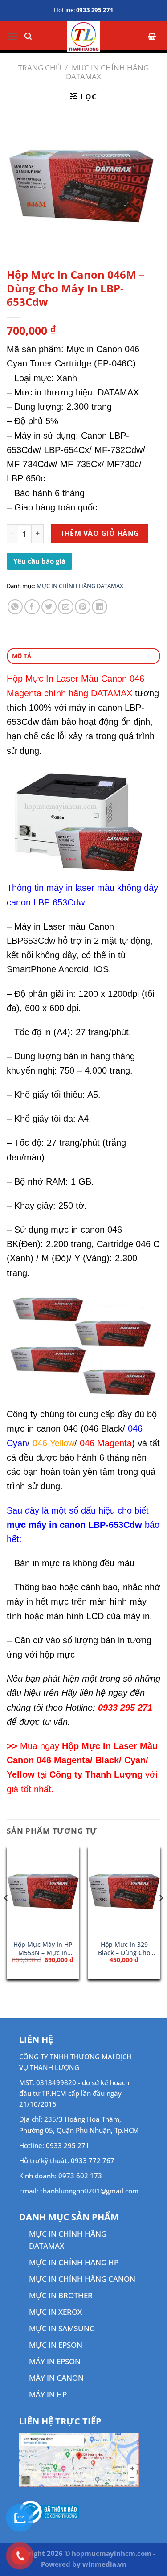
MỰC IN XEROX (55, 2312)
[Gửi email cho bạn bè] (66, 607)
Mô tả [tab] (22, 656)
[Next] (161, 1916)
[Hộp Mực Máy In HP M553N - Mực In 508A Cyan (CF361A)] (43, 1891)
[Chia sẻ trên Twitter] (49, 607)
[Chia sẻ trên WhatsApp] (15, 607)
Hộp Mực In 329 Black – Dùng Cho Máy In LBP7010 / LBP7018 (124, 1948)
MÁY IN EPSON (55, 2361)
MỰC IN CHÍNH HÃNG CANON (82, 2279)
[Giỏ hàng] (152, 37)
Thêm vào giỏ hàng (100, 533)
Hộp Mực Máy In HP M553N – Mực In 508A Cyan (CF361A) (43, 1948)
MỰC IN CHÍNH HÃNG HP (74, 2262)
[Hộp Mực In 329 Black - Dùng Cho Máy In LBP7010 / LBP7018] (124, 1891)
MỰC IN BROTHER (61, 2295)
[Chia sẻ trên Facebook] (32, 607)
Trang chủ (40, 68)
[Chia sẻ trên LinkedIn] (100, 607)
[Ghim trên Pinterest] (83, 607)
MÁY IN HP (48, 2394)
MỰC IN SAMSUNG (62, 2328)
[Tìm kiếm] (28, 36)
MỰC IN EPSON (56, 2345)
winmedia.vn (104, 2564)
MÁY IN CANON (56, 2378)
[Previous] (6, 1916)
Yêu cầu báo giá (39, 561)
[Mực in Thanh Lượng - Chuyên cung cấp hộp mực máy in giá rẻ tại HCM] (83, 37)
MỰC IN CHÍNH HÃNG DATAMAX (107, 72)
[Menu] (12, 37)
